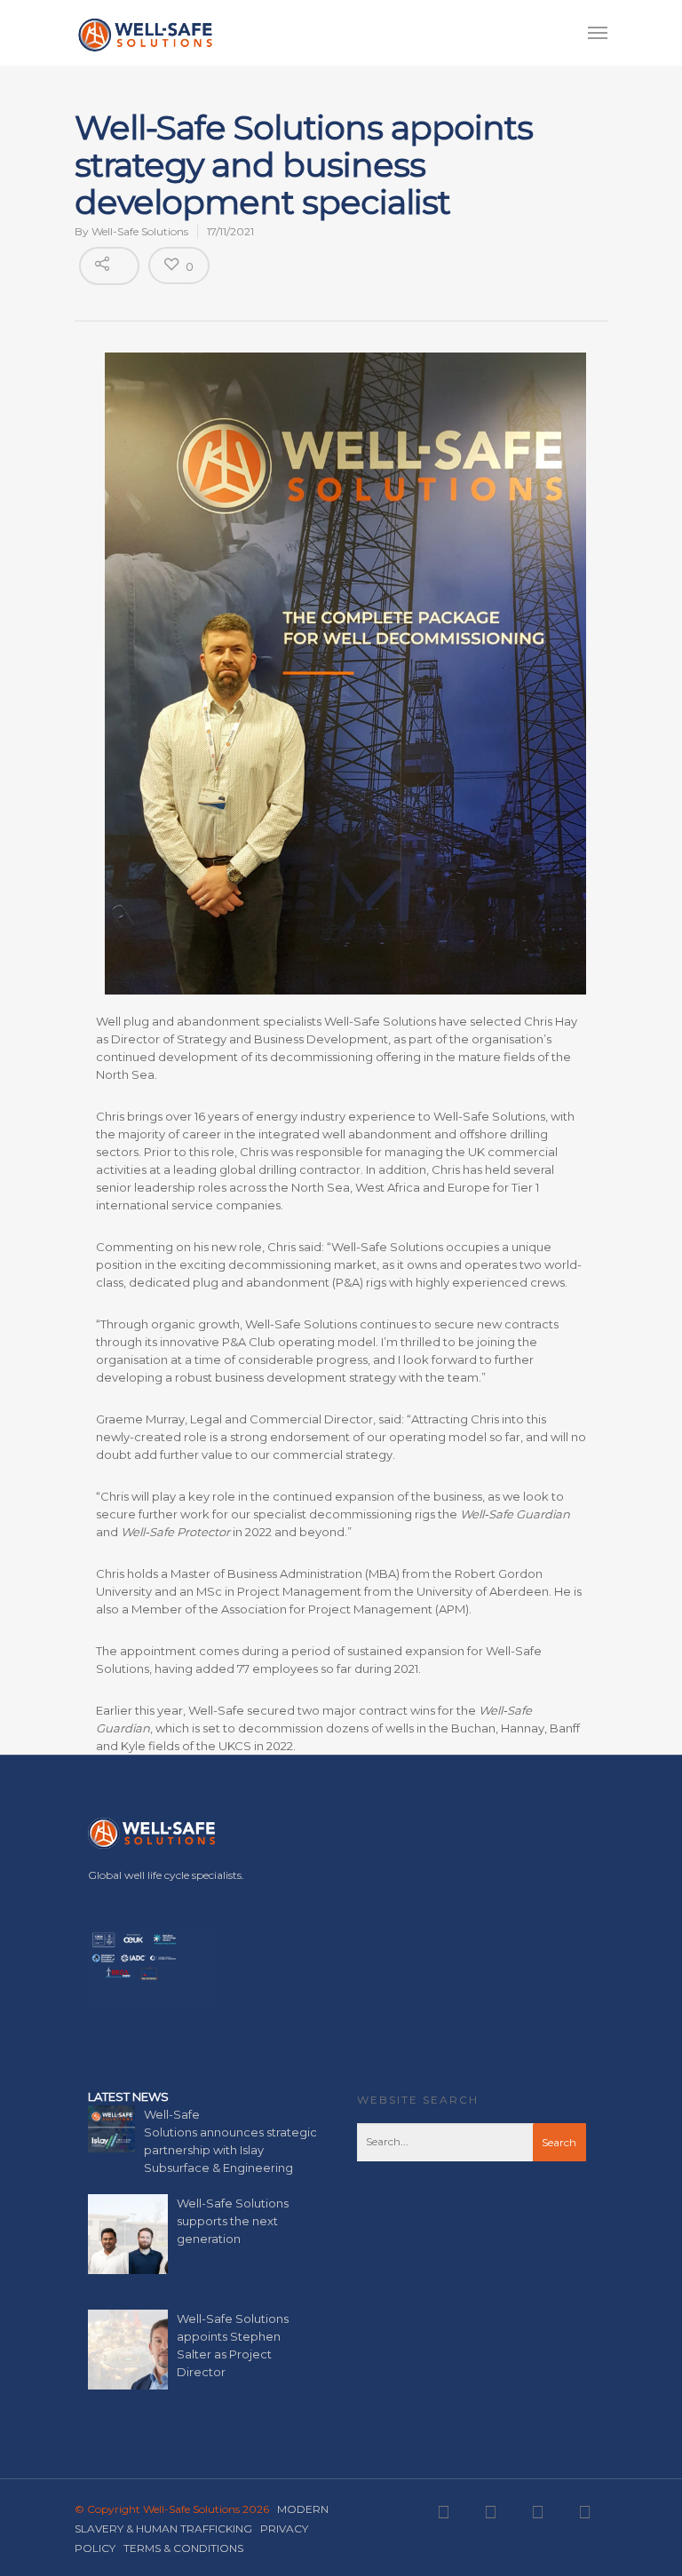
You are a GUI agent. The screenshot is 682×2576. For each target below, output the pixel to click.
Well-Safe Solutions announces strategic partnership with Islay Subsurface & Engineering (230, 2141)
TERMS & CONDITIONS (183, 2548)
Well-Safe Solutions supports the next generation (233, 2221)
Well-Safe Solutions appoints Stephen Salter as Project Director (233, 2345)
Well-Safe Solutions (140, 231)
